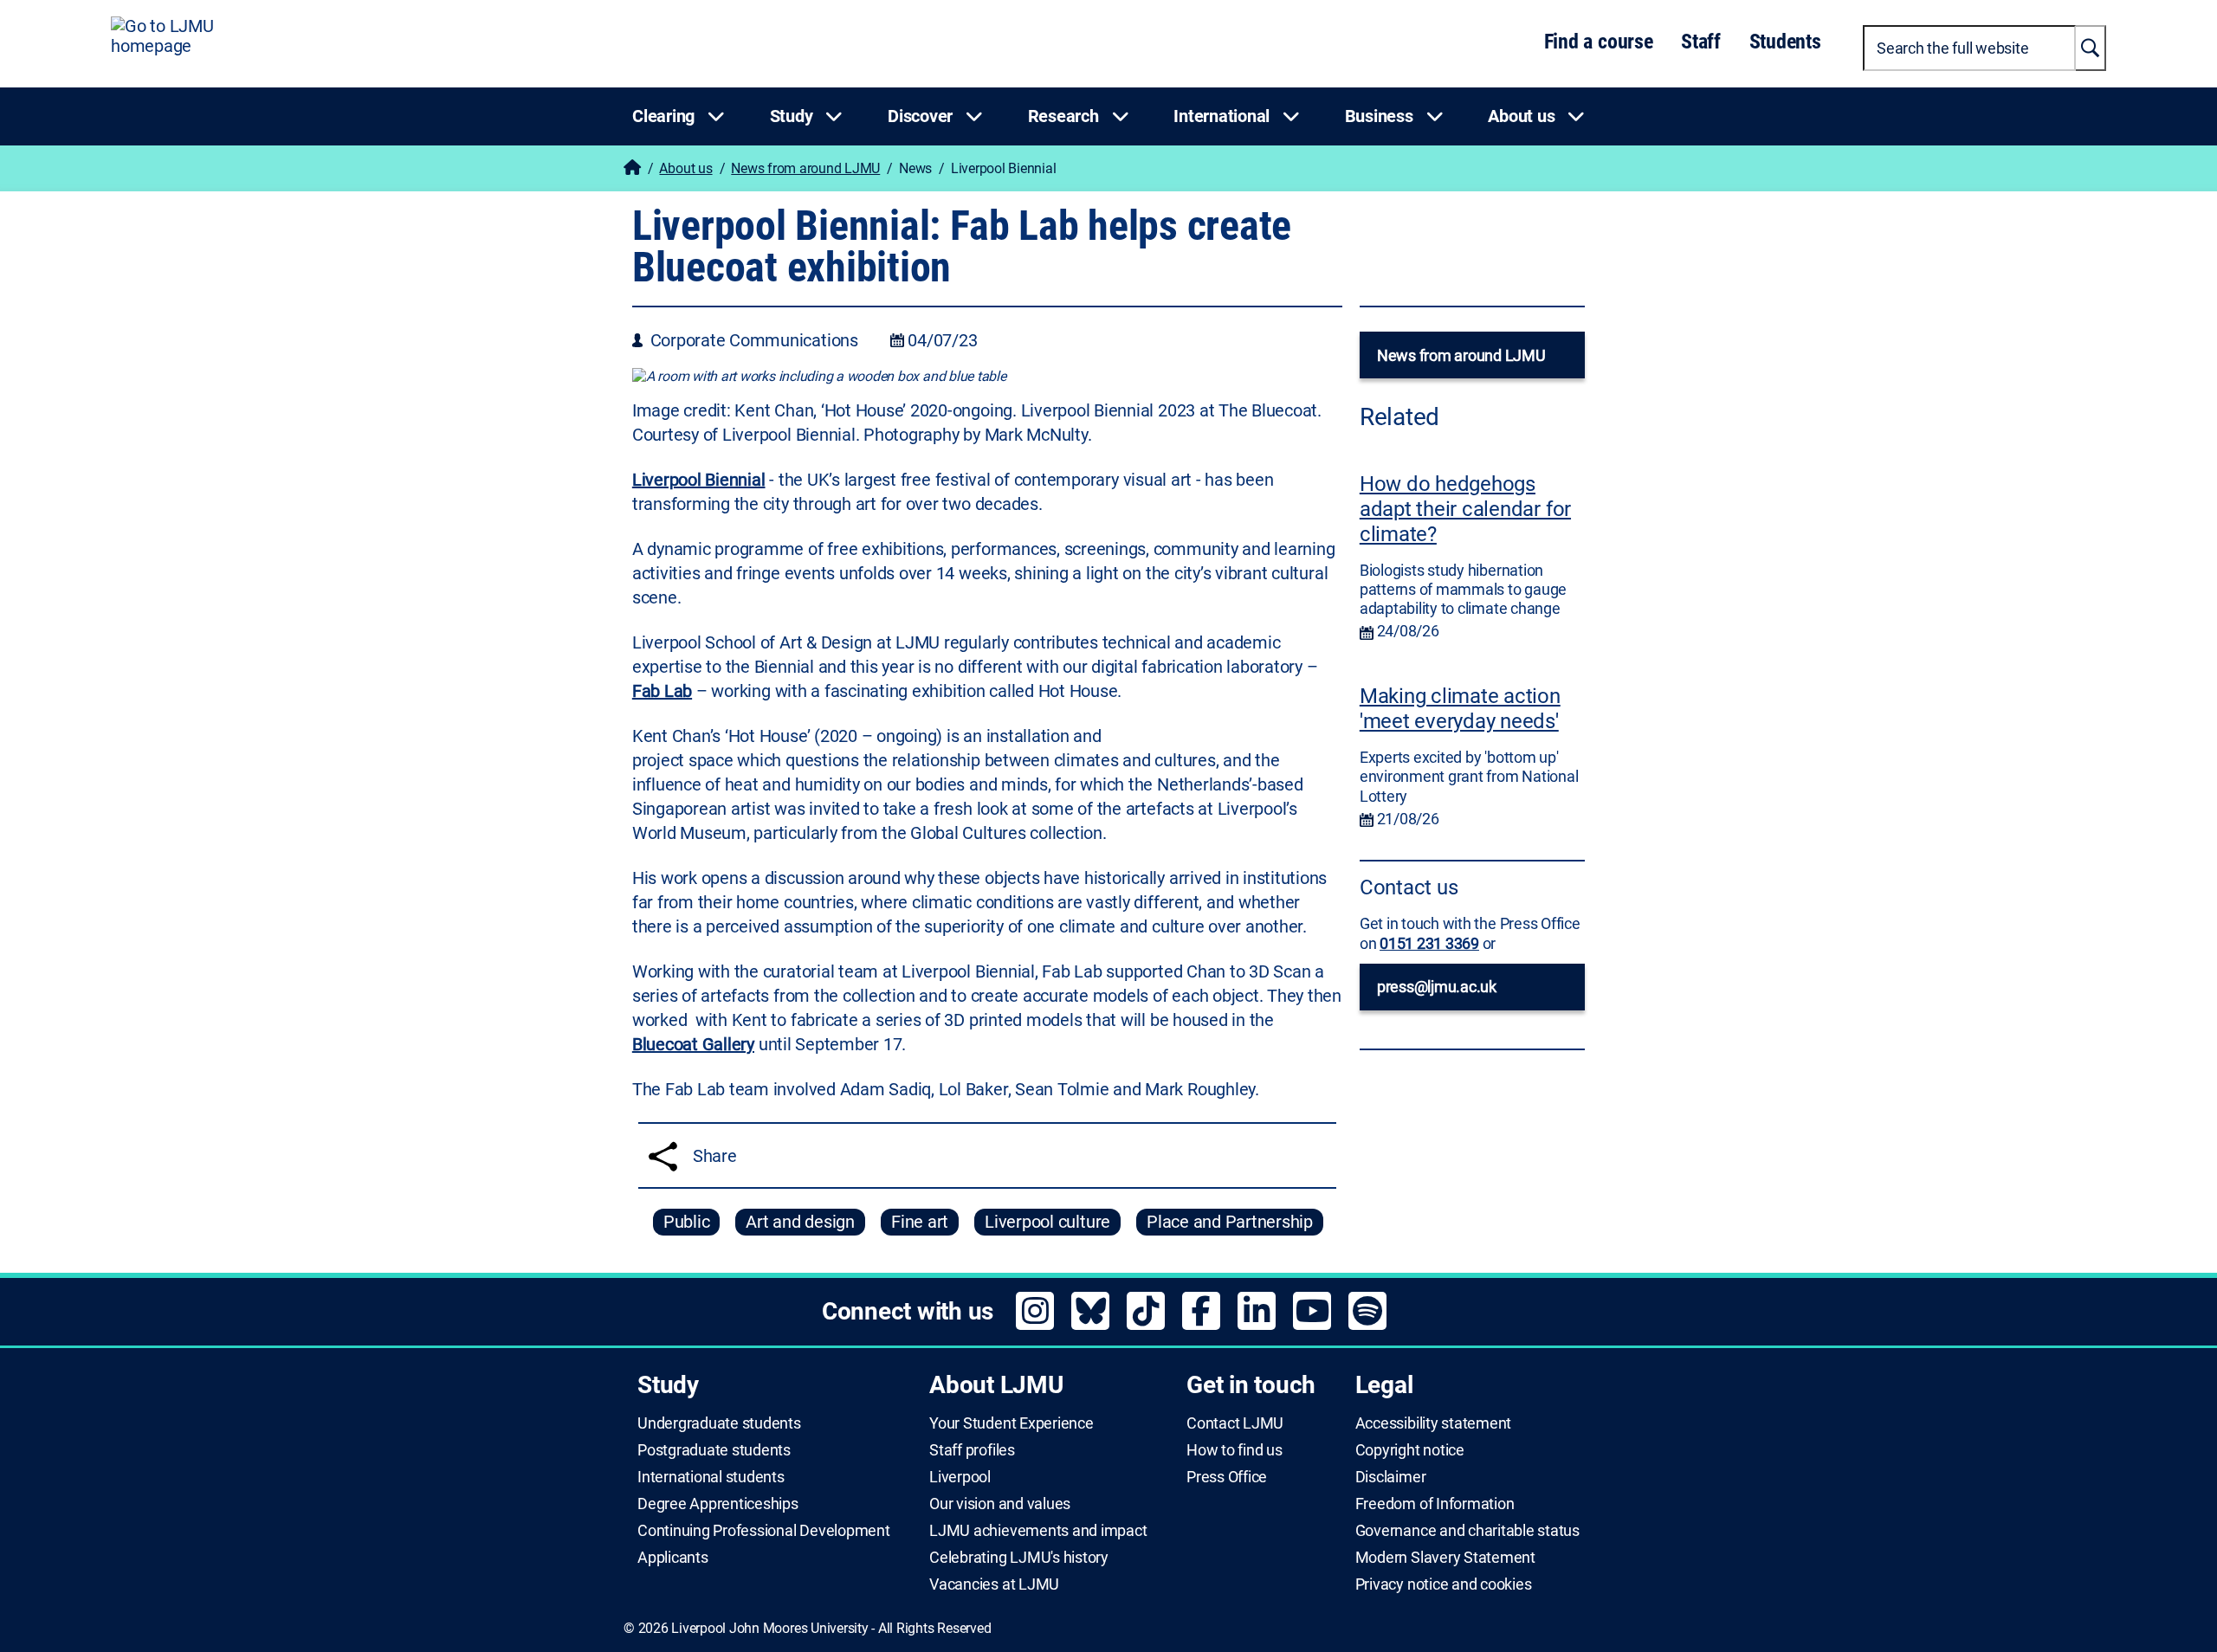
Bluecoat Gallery (693, 1044)
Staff (1701, 42)
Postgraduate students (714, 1450)
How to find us (1235, 1450)
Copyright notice (1410, 1450)
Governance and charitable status (1467, 1531)
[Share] (663, 1156)
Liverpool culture (1047, 1222)
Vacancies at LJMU (994, 1584)
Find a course (1599, 42)
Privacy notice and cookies (1444, 1584)
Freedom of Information (1435, 1504)
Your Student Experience (1011, 1423)
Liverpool (960, 1477)
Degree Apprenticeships (718, 1504)
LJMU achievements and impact (1038, 1531)
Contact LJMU (1235, 1423)
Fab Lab (662, 691)
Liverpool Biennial (699, 480)
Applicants (673, 1558)
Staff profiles (972, 1450)
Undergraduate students (719, 1423)
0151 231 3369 (1429, 943)
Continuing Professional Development (764, 1531)
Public (687, 1222)
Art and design (800, 1222)
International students (711, 1477)
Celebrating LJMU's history (1019, 1558)
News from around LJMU (805, 168)
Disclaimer (1391, 1477)
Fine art (920, 1222)
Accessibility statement (1433, 1423)
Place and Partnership (1230, 1222)
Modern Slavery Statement (1445, 1558)
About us (685, 168)
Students (1785, 42)
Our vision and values (1000, 1504)
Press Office (1227, 1477)
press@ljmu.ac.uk (1437, 987)
